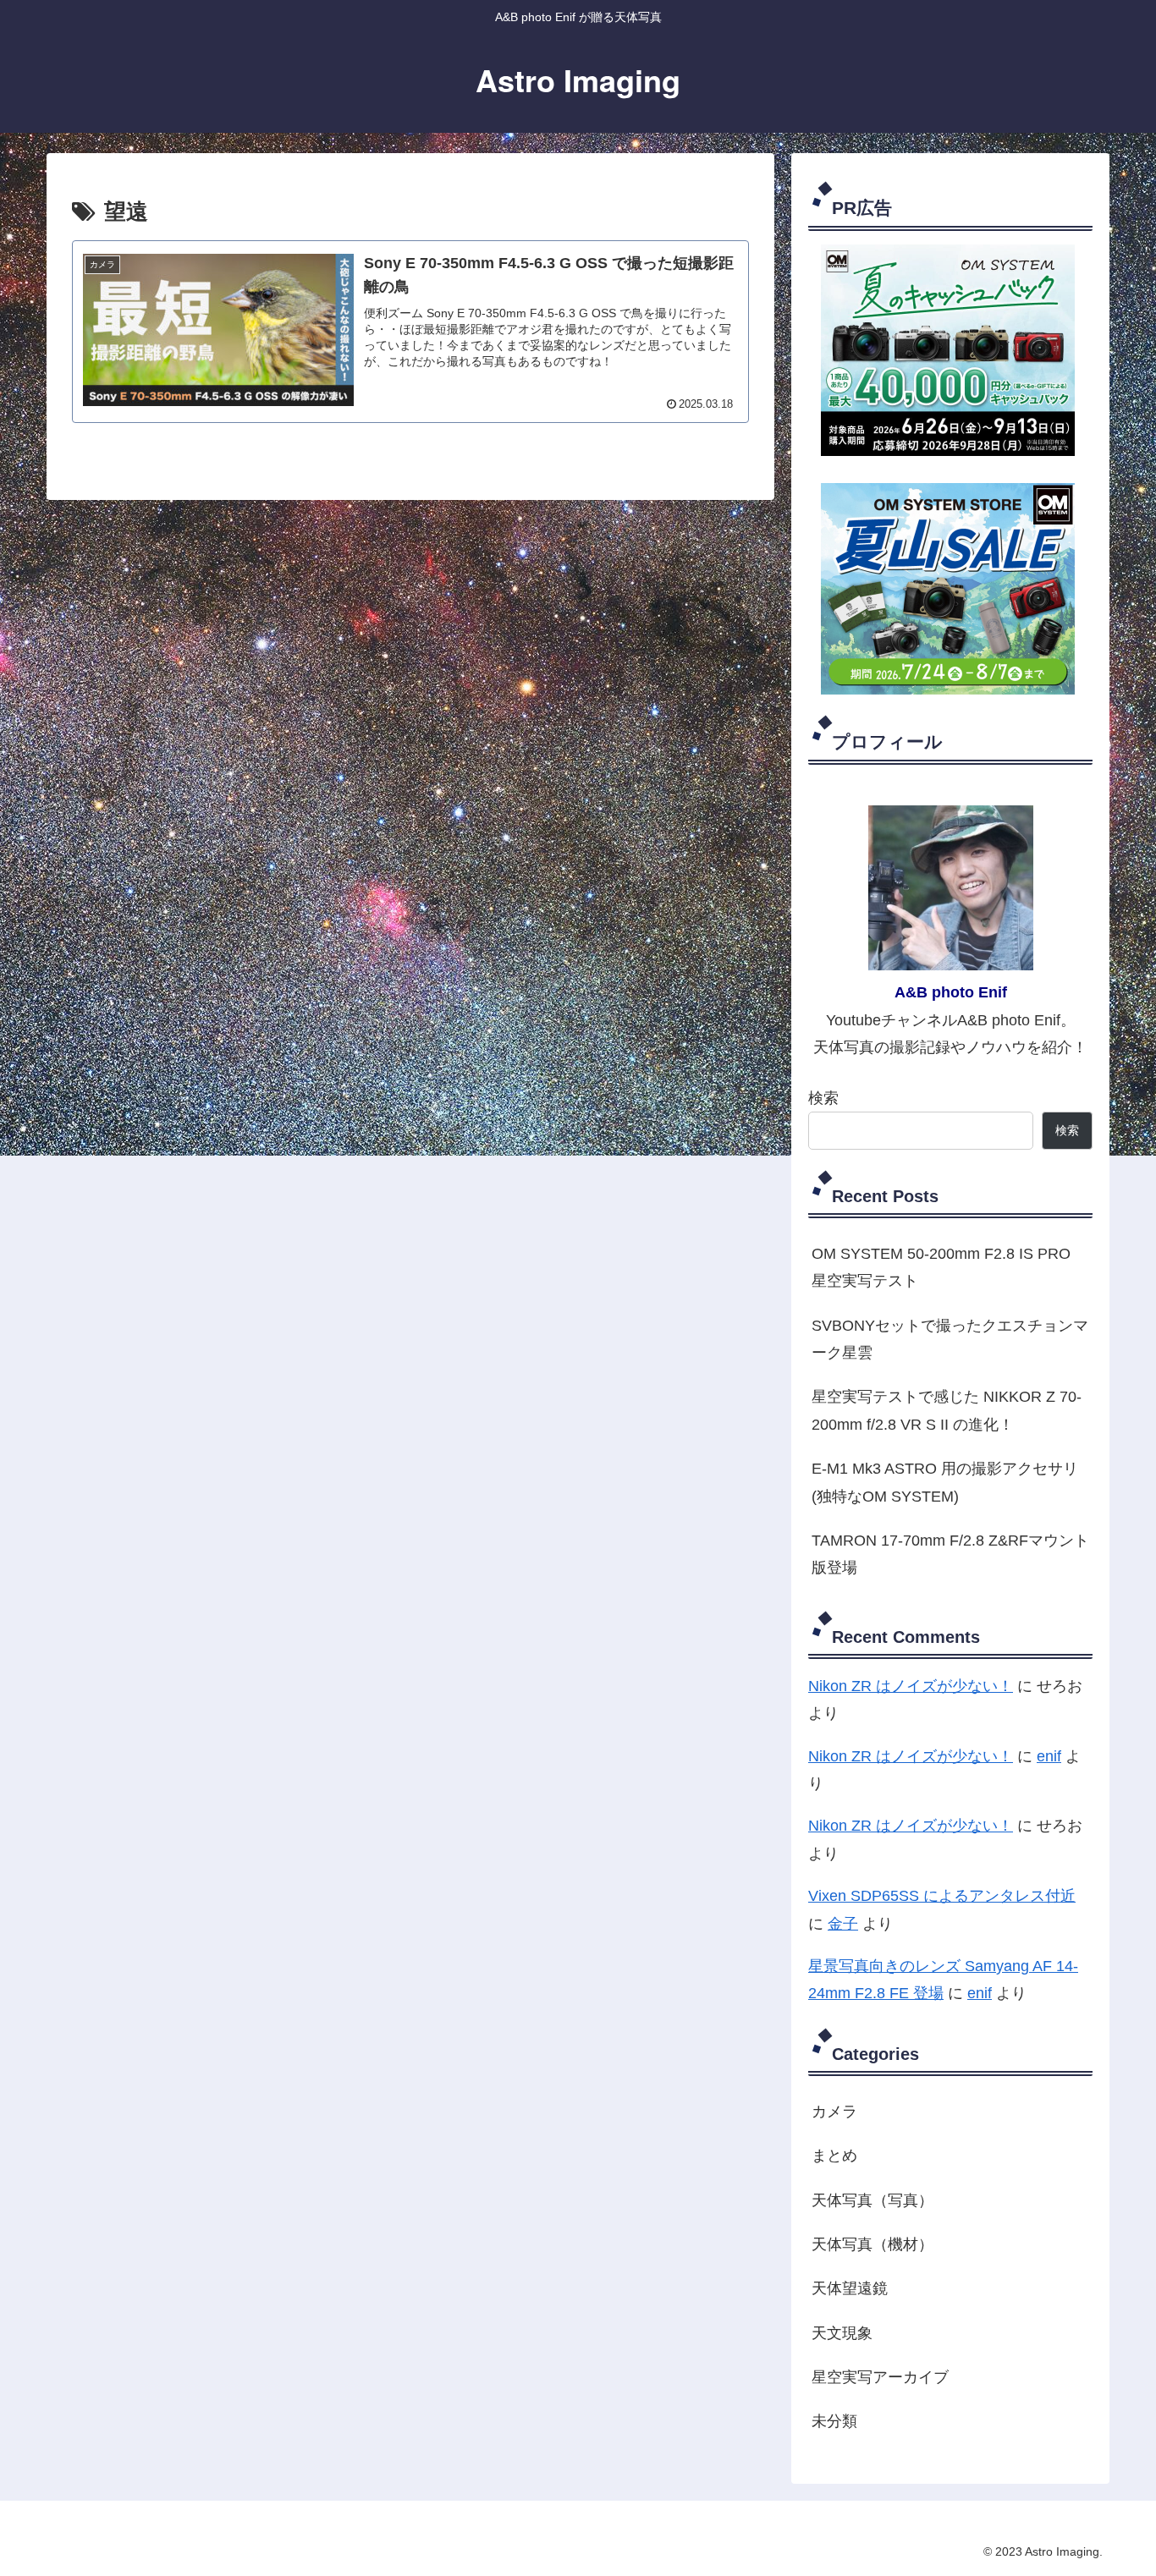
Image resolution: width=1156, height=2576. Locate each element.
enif (1049, 1756)
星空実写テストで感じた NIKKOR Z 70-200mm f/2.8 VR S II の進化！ (947, 1410)
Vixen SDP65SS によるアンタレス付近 (942, 1896)
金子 (843, 1924)
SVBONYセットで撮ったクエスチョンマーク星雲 (950, 1339)
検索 (823, 1098)
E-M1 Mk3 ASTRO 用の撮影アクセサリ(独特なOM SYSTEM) (945, 1482)
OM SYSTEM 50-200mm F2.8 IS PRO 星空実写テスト (941, 1267)
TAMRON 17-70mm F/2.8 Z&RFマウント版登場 (950, 1554)
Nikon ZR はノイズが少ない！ (911, 1686)
